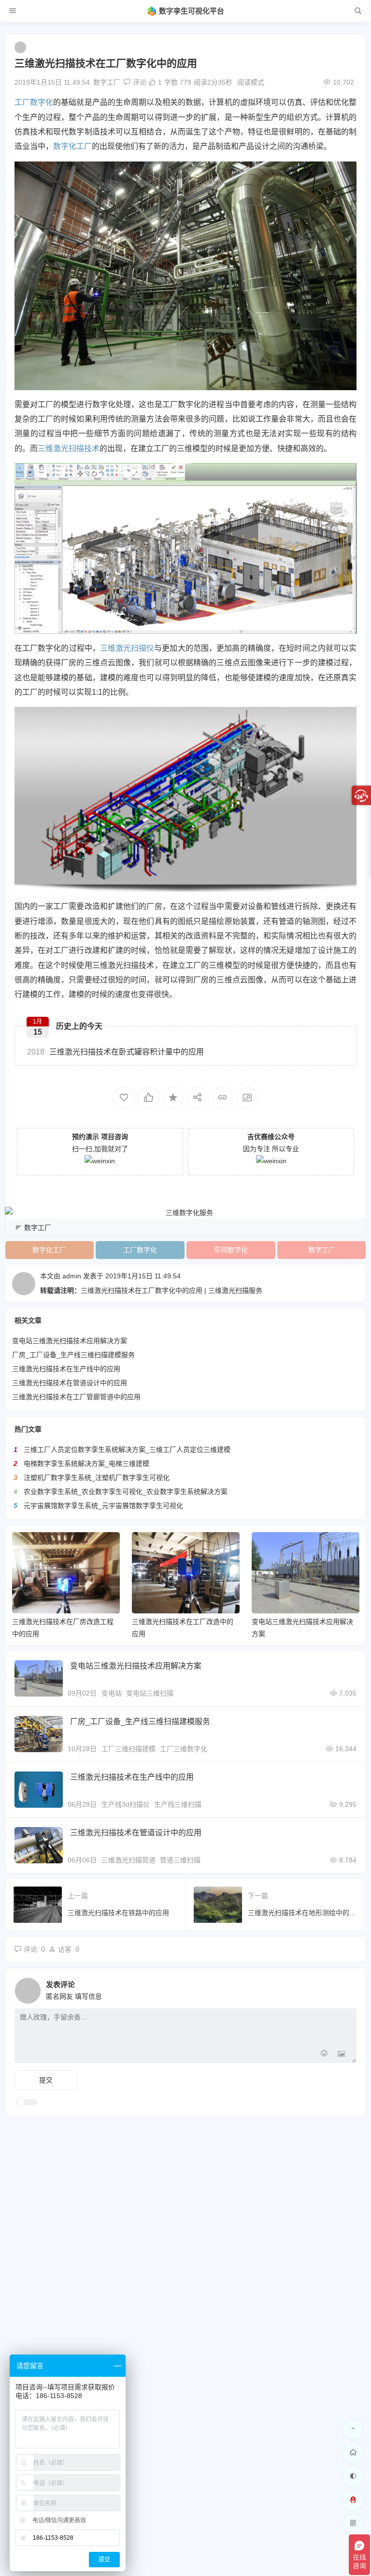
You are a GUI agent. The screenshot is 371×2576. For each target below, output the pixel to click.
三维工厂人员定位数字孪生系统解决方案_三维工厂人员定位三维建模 (127, 1449)
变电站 (112, 1693)
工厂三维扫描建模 (128, 1749)
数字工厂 (107, 82)
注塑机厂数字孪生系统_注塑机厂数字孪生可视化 (97, 1478)
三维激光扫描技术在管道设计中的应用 (70, 1383)
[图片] (341, 2055)
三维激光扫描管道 (128, 1860)
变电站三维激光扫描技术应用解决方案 (70, 1341)
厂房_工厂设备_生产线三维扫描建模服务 (73, 1355)
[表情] (324, 2055)
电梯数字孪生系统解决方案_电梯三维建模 (86, 1464)
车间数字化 (231, 1250)
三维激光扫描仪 (127, 648)
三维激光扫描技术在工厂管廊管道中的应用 (76, 1397)
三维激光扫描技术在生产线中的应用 (66, 1369)
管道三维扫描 (180, 1860)
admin (72, 1276)
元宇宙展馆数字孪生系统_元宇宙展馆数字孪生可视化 (103, 1506)
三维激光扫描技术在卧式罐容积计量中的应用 (115, 1052)
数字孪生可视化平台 (192, 11)
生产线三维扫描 (178, 1804)
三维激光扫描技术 (69, 448)
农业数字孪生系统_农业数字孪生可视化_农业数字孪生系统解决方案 (126, 1492)
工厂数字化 (34, 102)
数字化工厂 (72, 146)
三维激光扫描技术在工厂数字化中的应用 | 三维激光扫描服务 (171, 1290)
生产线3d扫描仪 (126, 1804)
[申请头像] (347, 1988)
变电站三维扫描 (150, 1693)
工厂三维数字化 (184, 1749)
